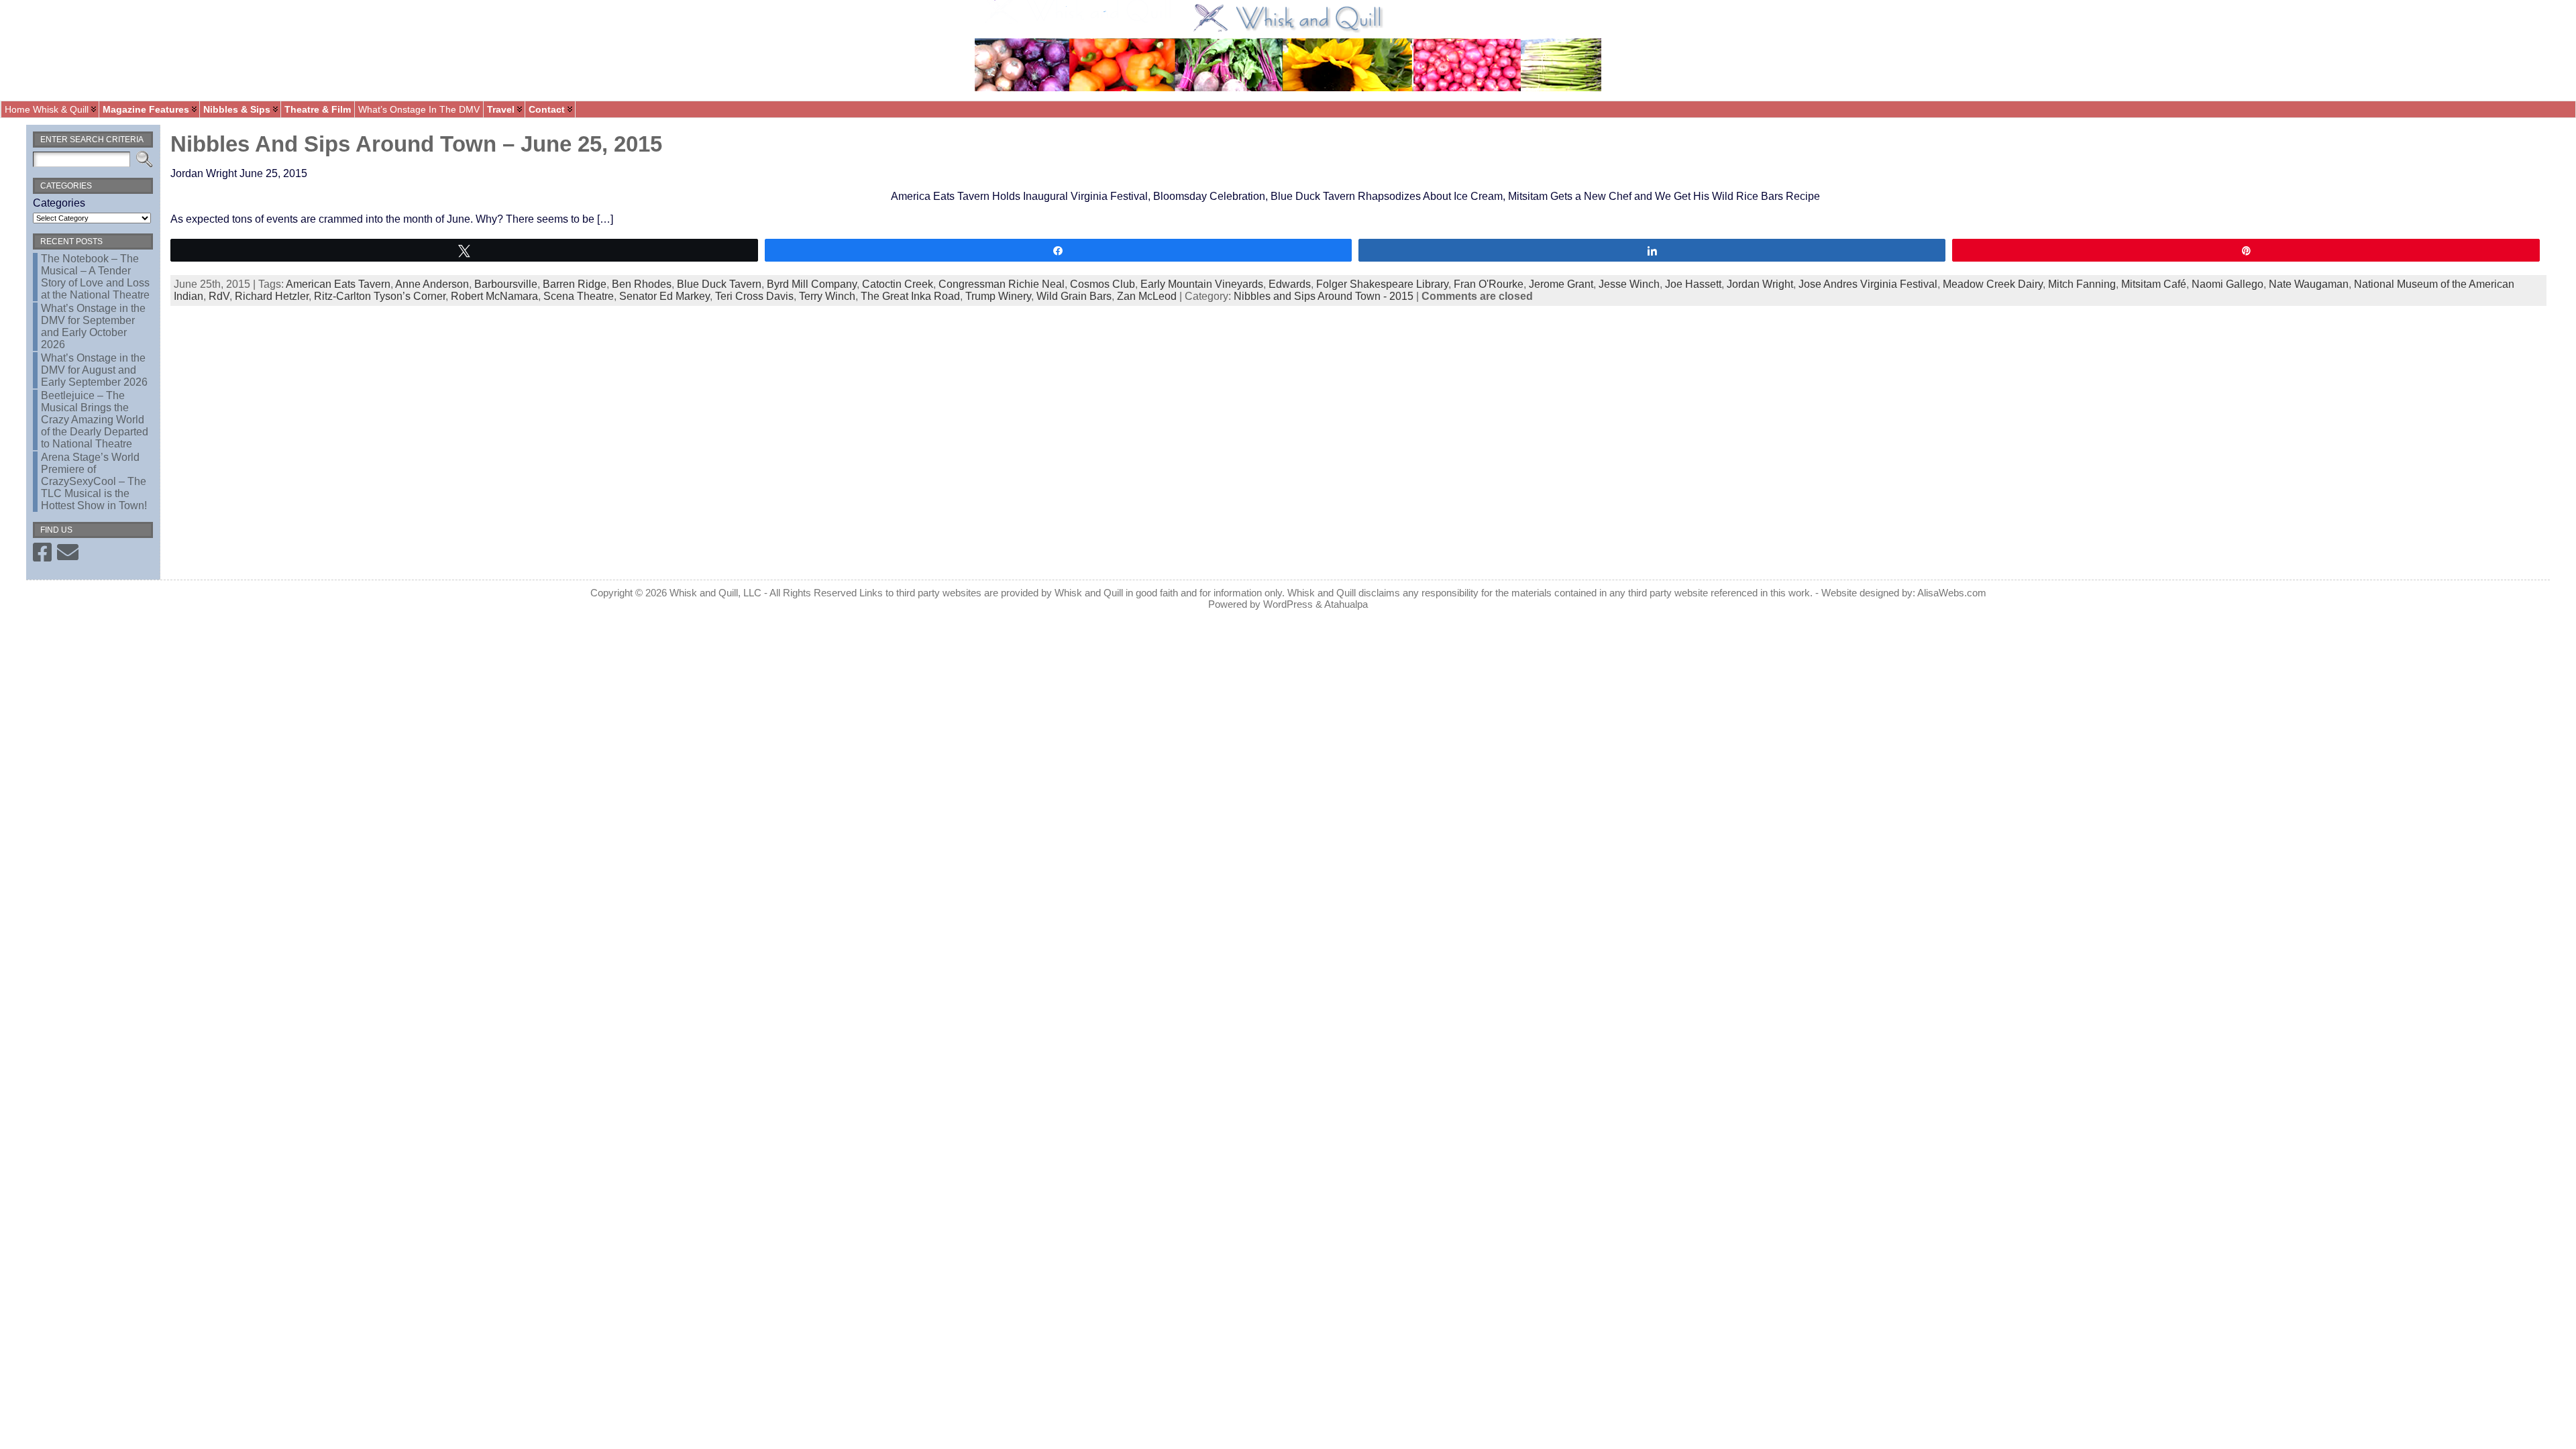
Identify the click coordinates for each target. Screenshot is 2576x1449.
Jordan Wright (1760, 284)
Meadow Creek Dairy (1993, 284)
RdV (219, 296)
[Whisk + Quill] (1288, 50)
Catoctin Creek (898, 284)
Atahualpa (1346, 604)
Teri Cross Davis (754, 296)
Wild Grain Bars (1074, 296)
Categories (59, 203)
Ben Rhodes (642, 284)
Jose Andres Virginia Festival (1868, 284)
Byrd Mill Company (812, 284)
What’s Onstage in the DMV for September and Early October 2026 (93, 326)
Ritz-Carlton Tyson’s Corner (380, 296)
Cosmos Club (1103, 284)
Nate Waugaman (2309, 284)
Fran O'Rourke (1489, 284)
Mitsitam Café (2154, 284)
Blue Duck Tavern (719, 284)
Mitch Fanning (2082, 284)
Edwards (1290, 284)
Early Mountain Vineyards (1202, 284)
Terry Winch (827, 296)
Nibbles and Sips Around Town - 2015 (1324, 296)
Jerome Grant (1561, 284)
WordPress (1288, 604)
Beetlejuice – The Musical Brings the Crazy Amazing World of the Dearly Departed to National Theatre (95, 420)
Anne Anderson (432, 284)
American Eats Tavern (338, 284)
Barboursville (506, 284)
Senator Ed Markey (664, 296)
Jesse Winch (1629, 284)
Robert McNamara (494, 296)
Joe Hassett (1693, 284)
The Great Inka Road (910, 296)
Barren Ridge (575, 284)
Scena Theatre (579, 296)
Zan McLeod (1147, 296)
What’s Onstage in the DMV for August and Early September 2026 (94, 370)
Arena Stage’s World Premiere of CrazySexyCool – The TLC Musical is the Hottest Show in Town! (94, 481)
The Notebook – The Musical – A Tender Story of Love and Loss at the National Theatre (95, 277)
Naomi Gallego (2228, 284)
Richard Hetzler (272, 296)
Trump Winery (998, 296)
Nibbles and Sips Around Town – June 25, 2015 (416, 144)
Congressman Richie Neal (1002, 284)
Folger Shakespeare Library (1382, 284)
